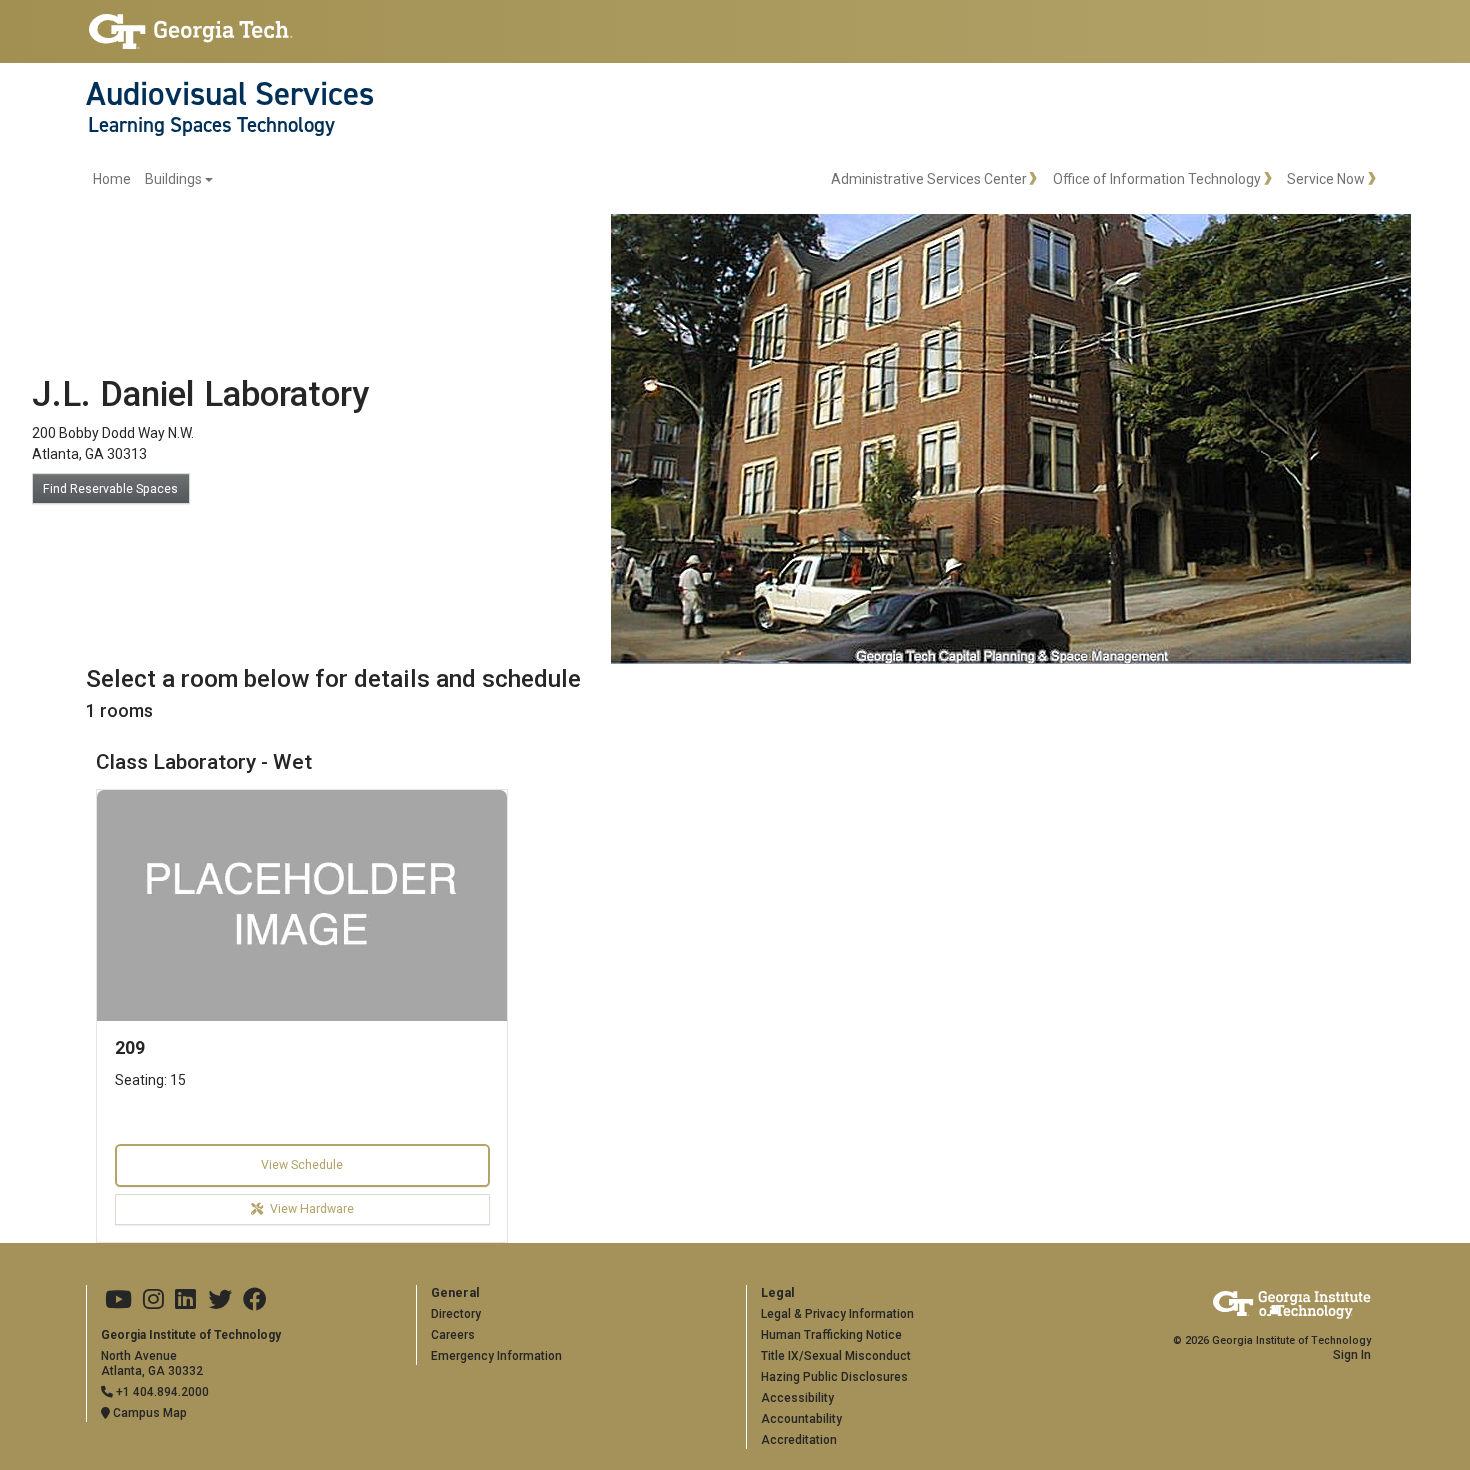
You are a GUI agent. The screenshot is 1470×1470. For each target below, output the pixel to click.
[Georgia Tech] (191, 31)
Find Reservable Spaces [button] (110, 489)
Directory (456, 1314)
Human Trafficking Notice (831, 1335)
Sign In (1352, 1355)
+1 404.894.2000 (161, 1392)
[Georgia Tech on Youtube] (118, 1300)
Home (112, 179)
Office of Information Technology (1157, 179)
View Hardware (312, 1209)
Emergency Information (496, 1356)
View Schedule (302, 1165)
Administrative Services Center (929, 179)
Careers (453, 1335)
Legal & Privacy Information (837, 1314)
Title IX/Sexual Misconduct (836, 1356)
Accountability (801, 1419)
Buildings (173, 179)
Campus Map (148, 1413)
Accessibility (797, 1398)
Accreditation (799, 1440)
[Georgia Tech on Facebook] (255, 1300)
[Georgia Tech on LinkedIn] (185, 1300)
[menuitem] (153, 179)
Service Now (1326, 179)
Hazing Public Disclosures (834, 1377)
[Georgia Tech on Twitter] (220, 1300)
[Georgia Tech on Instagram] (153, 1300)
